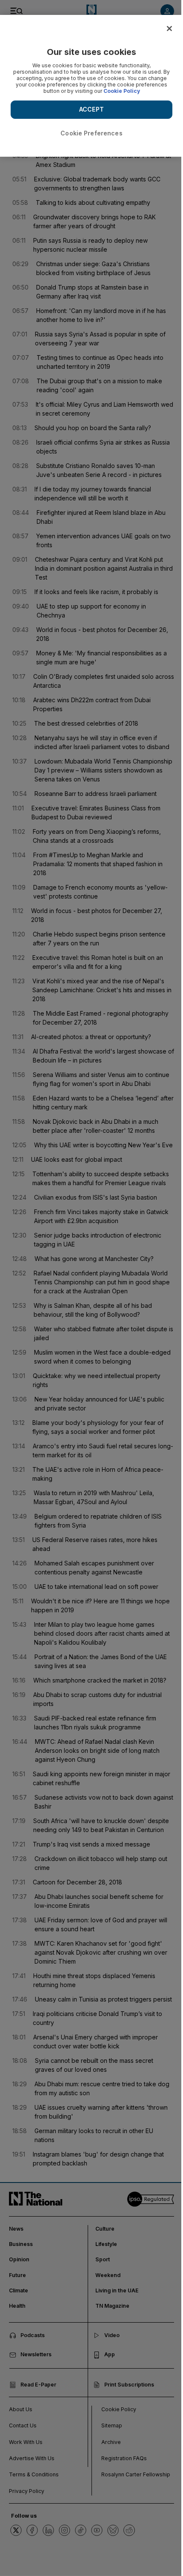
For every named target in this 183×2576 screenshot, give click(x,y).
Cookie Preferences (91, 133)
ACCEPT (91, 109)
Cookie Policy (122, 91)
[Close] (169, 29)
